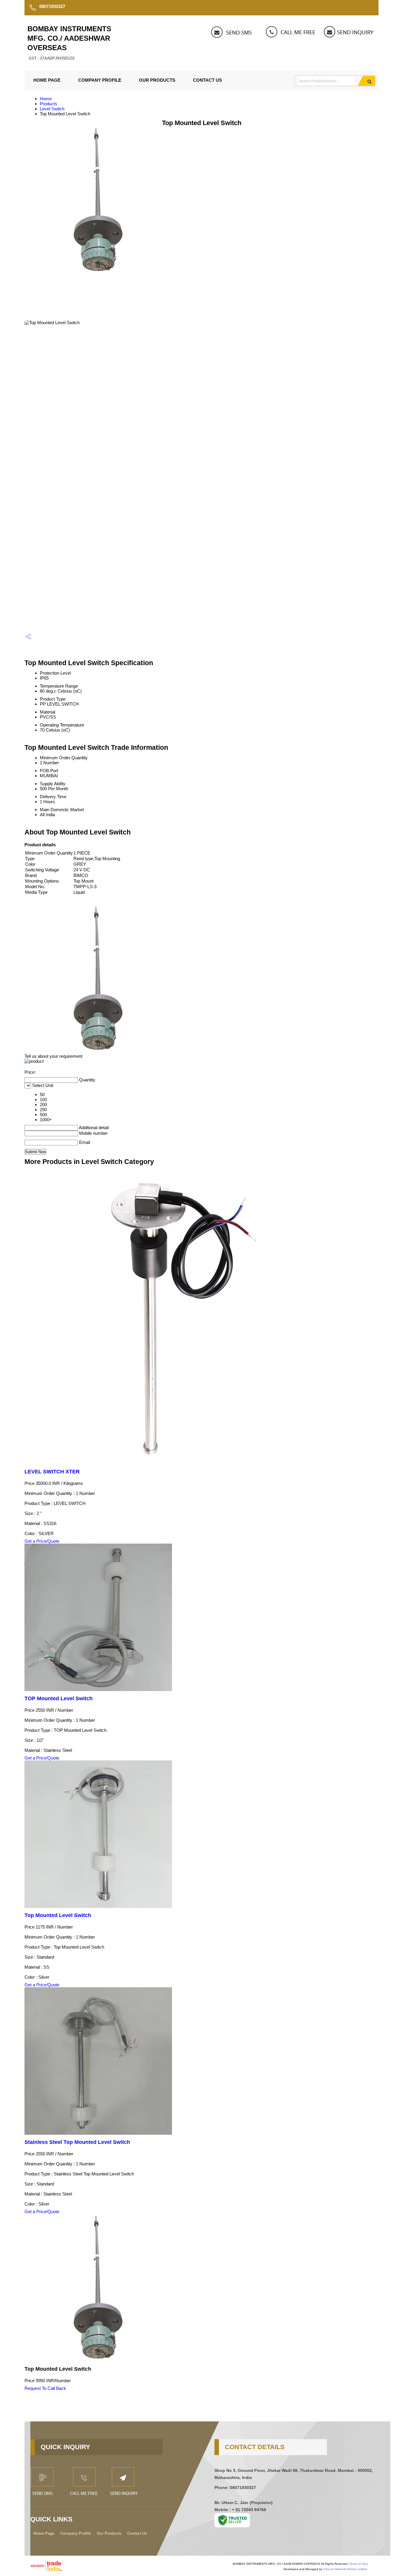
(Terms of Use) (358, 2564)
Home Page (47, 80)
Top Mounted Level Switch (58, 1915)
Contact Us (207, 80)
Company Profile (100, 80)
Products (49, 104)
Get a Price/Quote (42, 1541)
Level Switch (52, 109)
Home (46, 99)
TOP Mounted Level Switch (59, 1698)
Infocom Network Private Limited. (346, 2569)
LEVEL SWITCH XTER (52, 1472)
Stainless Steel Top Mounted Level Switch (77, 2142)
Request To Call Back (45, 2388)
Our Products (157, 80)
